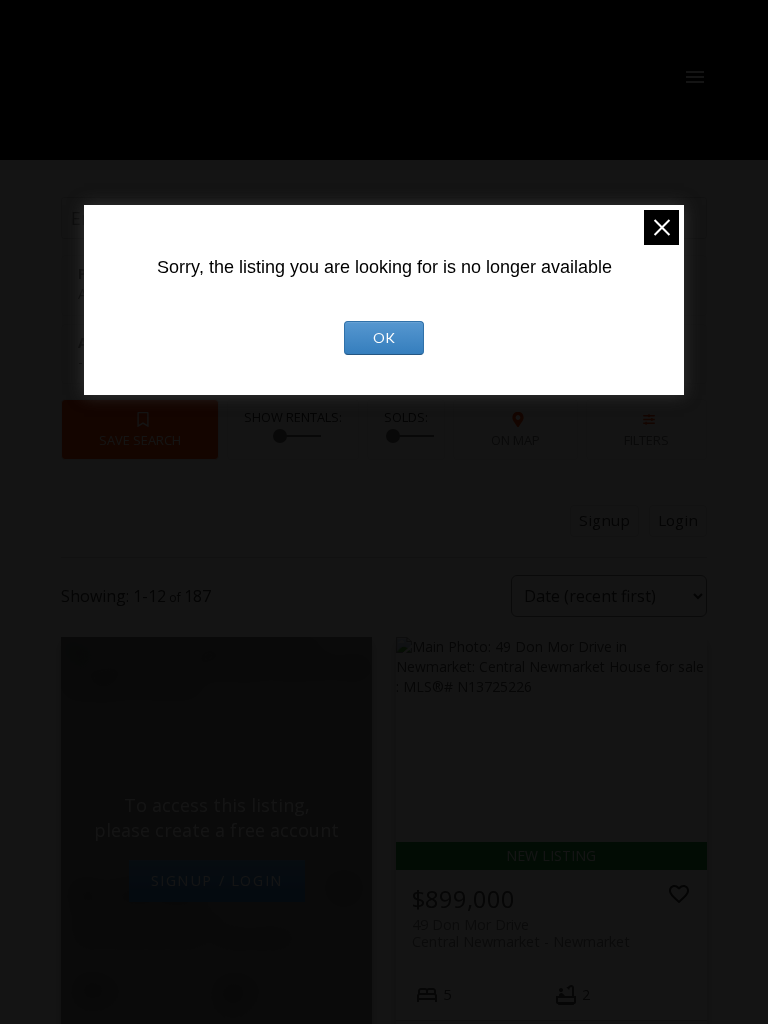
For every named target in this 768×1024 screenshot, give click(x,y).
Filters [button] (646, 440)
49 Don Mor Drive (521, 933)
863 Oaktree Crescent (185, 929)
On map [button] (515, 440)
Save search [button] (140, 440)
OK (384, 337)
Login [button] (678, 520)
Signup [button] (604, 520)
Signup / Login (217, 880)
